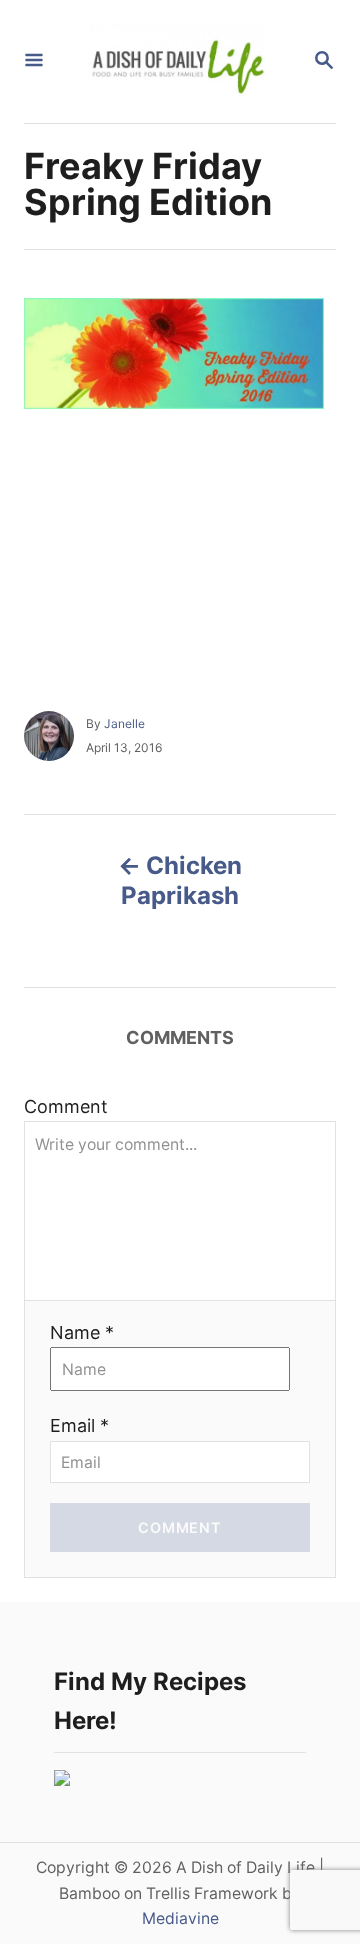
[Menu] (34, 61)
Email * (79, 1425)
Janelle (124, 723)
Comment (66, 1106)
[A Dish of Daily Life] (178, 61)
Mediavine (180, 1918)
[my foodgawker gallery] (62, 1779)
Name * (82, 1332)
